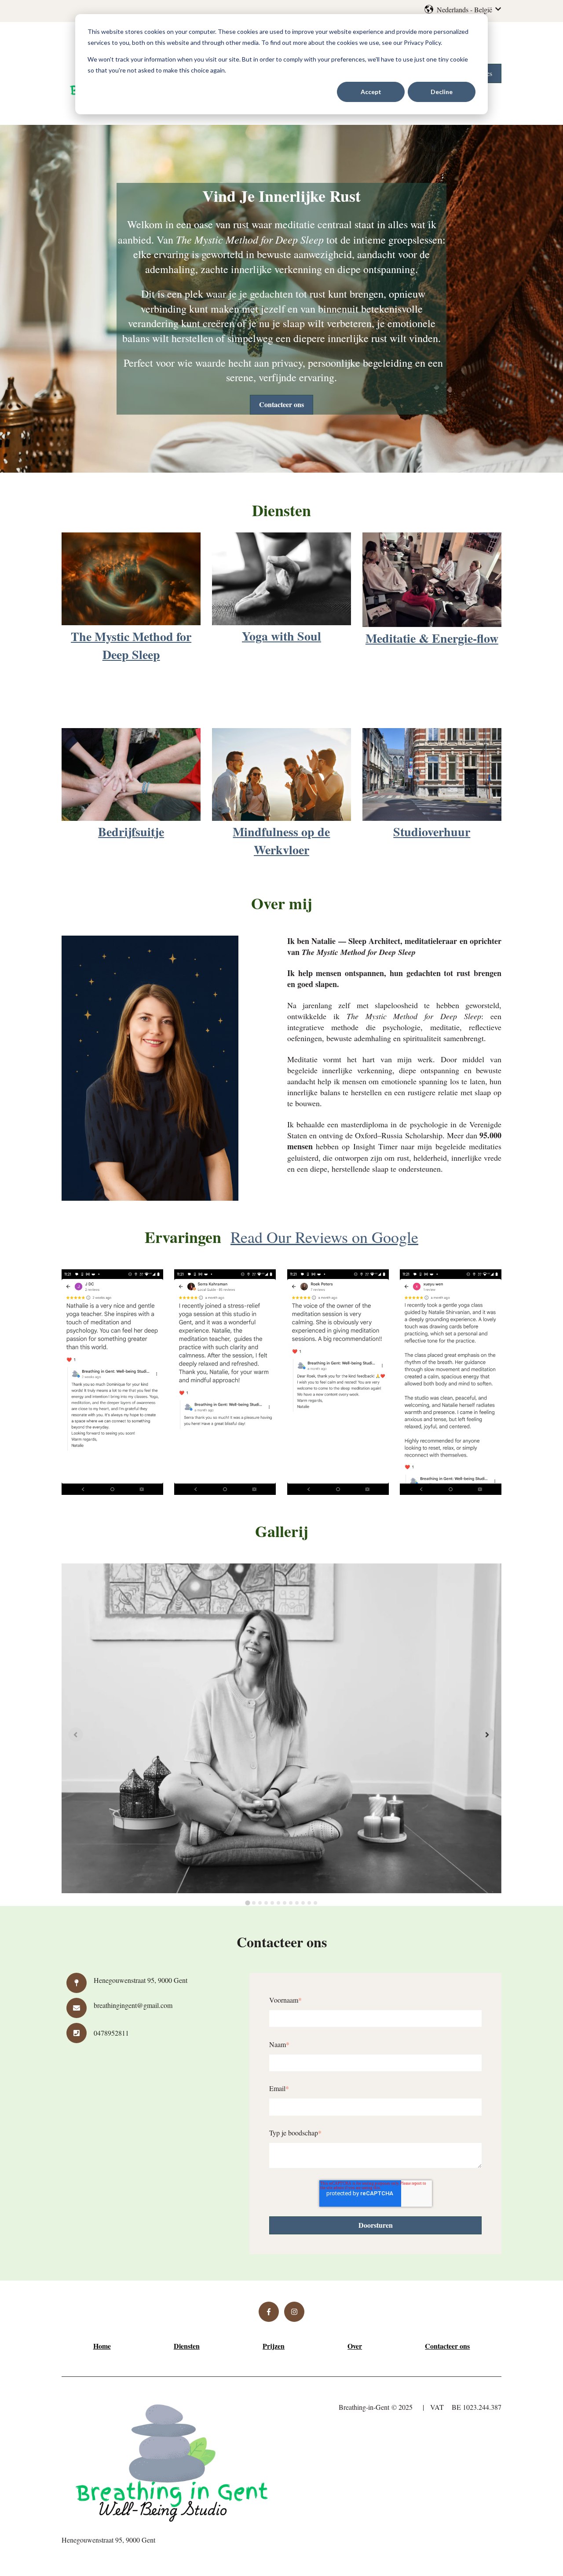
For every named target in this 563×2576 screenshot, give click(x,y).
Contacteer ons (281, 404)
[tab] (247, 1903)
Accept (371, 92)
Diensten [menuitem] (187, 2346)
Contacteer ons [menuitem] (447, 2346)
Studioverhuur (432, 832)
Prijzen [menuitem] (274, 2346)
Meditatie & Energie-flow (432, 638)
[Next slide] (487, 1734)
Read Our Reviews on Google (324, 1237)
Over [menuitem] (355, 2346)
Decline (442, 92)
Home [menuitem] (102, 2346)
